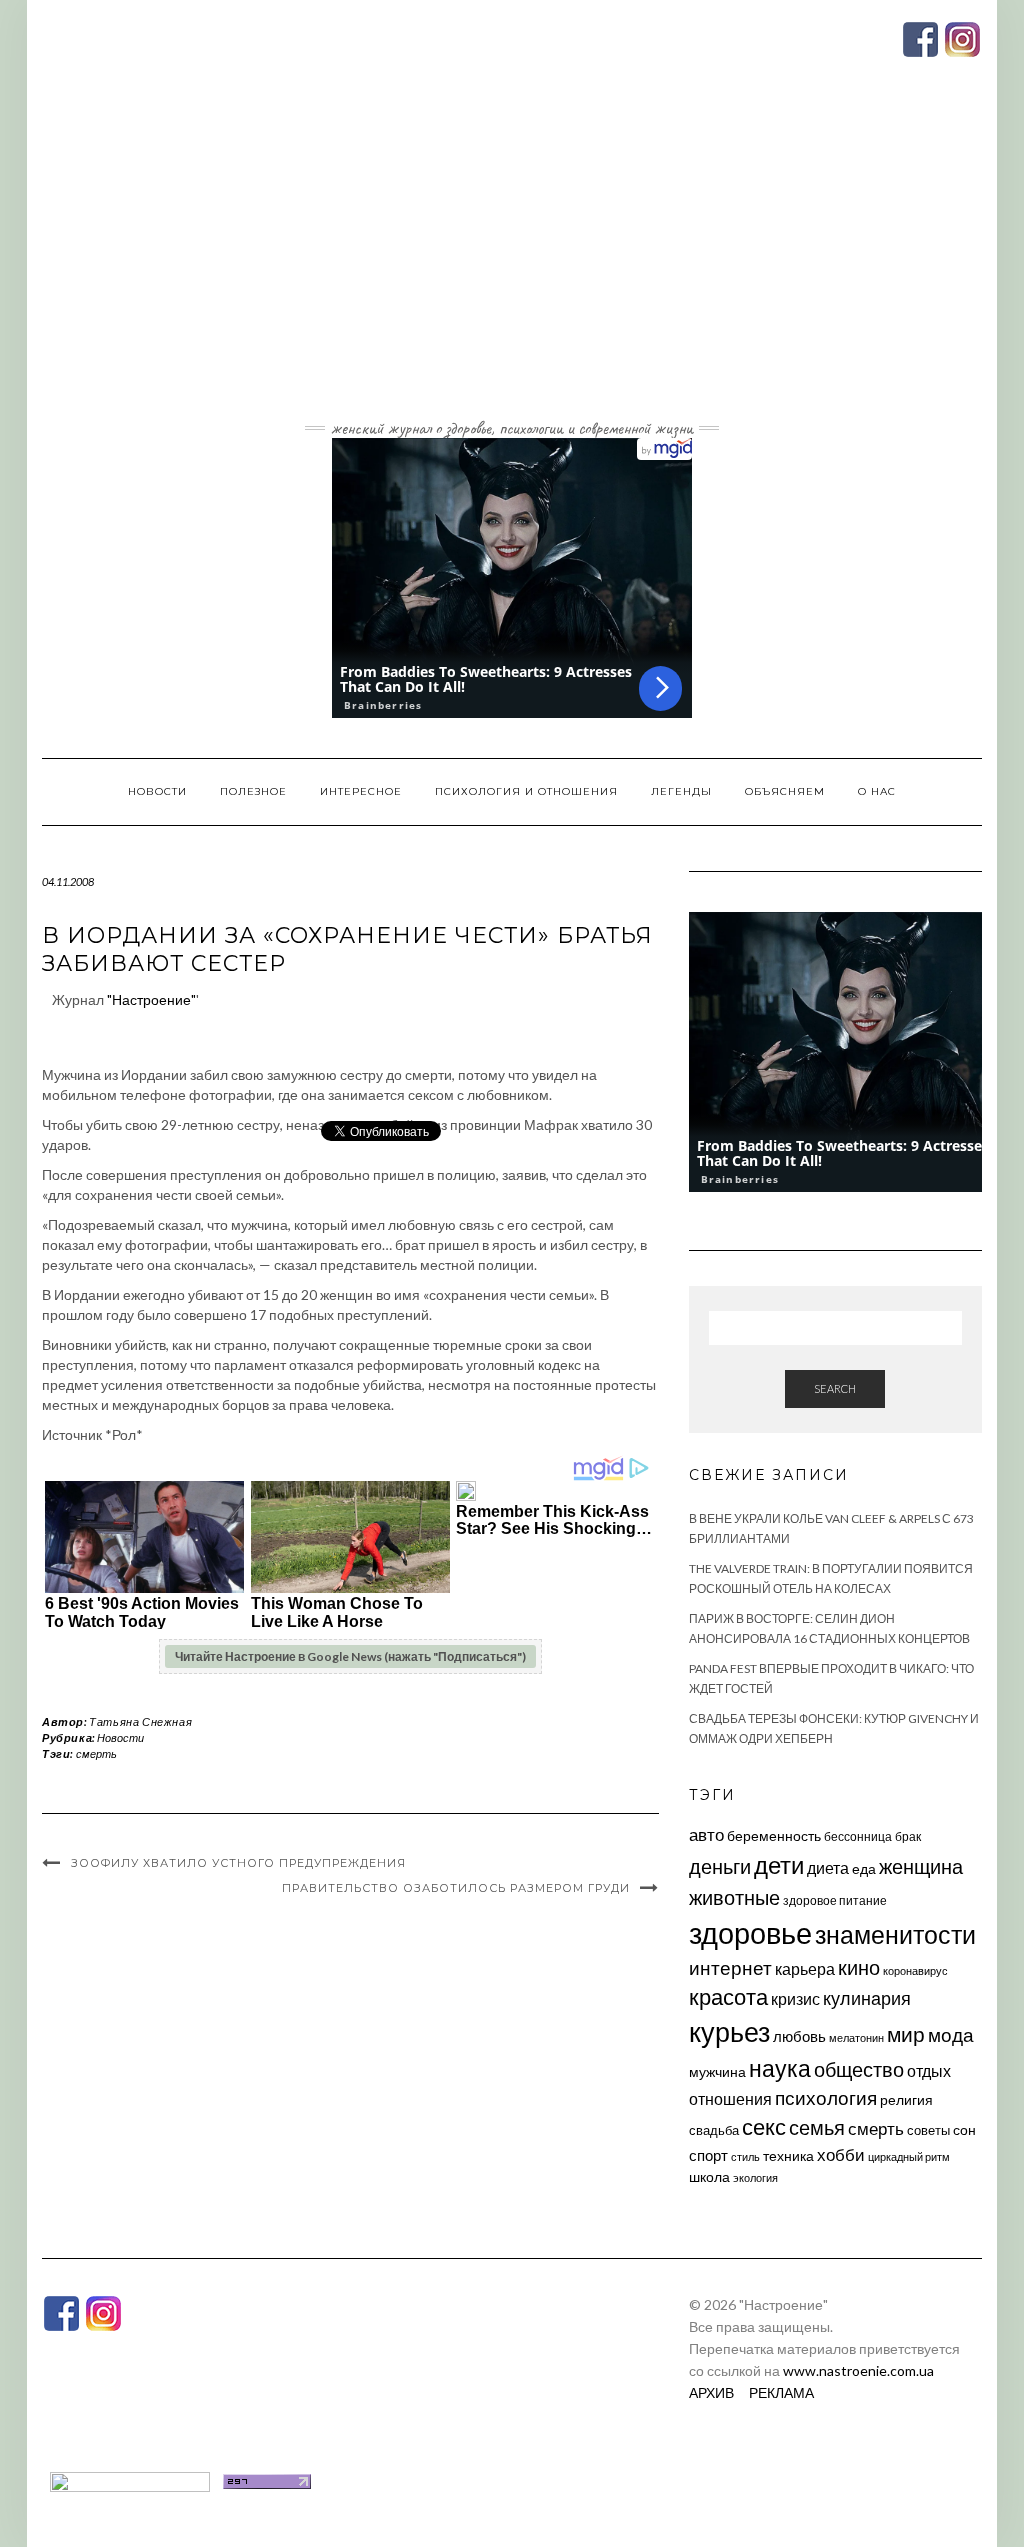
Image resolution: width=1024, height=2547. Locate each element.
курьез (729, 2031)
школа (709, 2176)
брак (908, 1836)
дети (779, 1864)
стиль (745, 2156)
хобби (841, 2154)
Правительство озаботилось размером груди (456, 1888)
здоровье (750, 1932)
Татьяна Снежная (140, 1721)
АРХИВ (711, 2392)
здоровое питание (835, 1900)
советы (928, 2130)
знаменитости (895, 1934)
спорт (708, 2155)
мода (951, 2034)
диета (828, 1868)
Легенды (681, 791)
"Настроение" (151, 999)
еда (864, 1868)
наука (780, 2068)
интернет (730, 1968)
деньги (720, 1866)
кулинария (867, 1998)
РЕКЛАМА (781, 2392)
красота (728, 1997)
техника (788, 2155)
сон (964, 2129)
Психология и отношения (526, 791)
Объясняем (785, 791)
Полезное (253, 791)
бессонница (858, 1836)
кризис (795, 1998)
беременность (774, 1835)
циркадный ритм (909, 2156)
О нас (877, 791)
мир (906, 2034)
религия (906, 2100)
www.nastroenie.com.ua (858, 2370)
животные (734, 1897)
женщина (921, 1866)
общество (859, 2069)
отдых (929, 2070)
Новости (157, 791)
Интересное (361, 791)
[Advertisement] (512, 263)
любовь (799, 2036)
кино (859, 1967)
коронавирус (915, 1970)
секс (764, 2127)
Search (835, 1388)
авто (706, 1834)
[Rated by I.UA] (130, 2479)
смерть (96, 1753)
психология (826, 2097)
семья (817, 2127)
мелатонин (856, 2037)
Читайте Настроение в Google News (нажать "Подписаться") (350, 1656)
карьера (805, 1968)
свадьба (714, 2130)
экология (755, 2177)
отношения (730, 2098)
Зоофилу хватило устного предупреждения (238, 1863)
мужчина (717, 2071)
